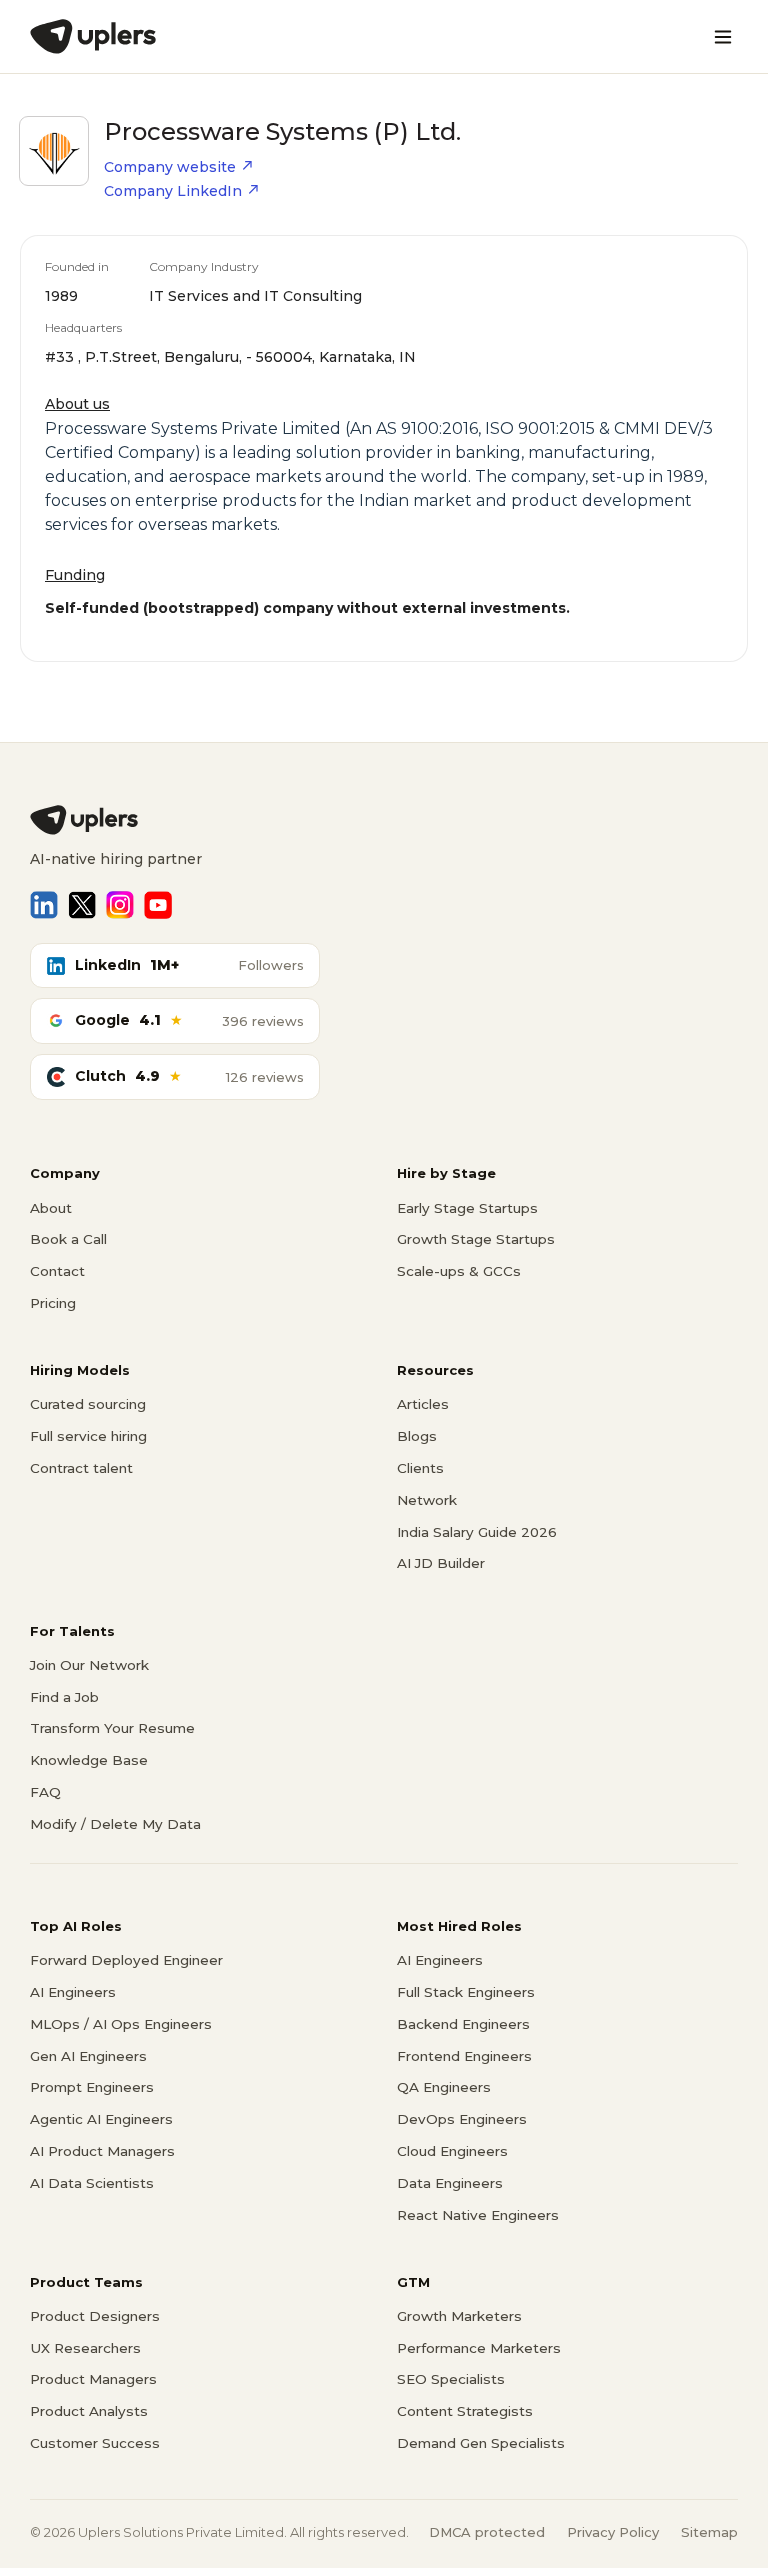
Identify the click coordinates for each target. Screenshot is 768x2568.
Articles (423, 1404)
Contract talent (81, 1468)
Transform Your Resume (112, 1728)
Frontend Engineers (464, 2056)
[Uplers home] (384, 820)
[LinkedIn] (44, 905)
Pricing (53, 1303)
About (51, 1208)
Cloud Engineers (452, 2151)
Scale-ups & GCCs (459, 1271)
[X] (82, 905)
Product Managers (93, 2379)
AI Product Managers (102, 2151)
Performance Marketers (479, 2348)
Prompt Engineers (92, 2087)
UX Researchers (85, 2348)
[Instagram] (120, 905)
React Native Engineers (478, 2215)
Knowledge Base (89, 1760)
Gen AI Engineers (88, 2056)
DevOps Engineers (462, 2119)
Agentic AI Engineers (101, 2119)
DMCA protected (487, 2532)
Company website (170, 167)
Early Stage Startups (467, 1208)
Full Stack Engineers (466, 1992)
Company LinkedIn (173, 191)
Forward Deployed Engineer (126, 1960)
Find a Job (64, 1697)
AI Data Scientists (92, 2183)
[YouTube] (158, 905)
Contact (57, 1271)
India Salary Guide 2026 (477, 1532)
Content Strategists (465, 2411)
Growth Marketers (459, 2316)
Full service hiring (88, 1436)
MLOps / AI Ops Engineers (121, 2024)
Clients (420, 1468)
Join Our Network (89, 1665)
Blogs (417, 1436)
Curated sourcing (88, 1404)
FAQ (45, 1792)
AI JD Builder (441, 1563)
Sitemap (709, 2532)
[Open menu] (723, 37)
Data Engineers (450, 2183)
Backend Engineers (463, 2024)
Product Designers (95, 2316)
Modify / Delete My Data (115, 1824)
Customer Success (95, 2443)
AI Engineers (73, 1992)
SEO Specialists (451, 2379)
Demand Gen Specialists (481, 2443)
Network (427, 1500)
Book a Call (68, 1239)
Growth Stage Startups (476, 1239)
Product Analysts (89, 2411)
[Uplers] (93, 36)
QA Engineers (444, 2087)
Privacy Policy (613, 2532)
